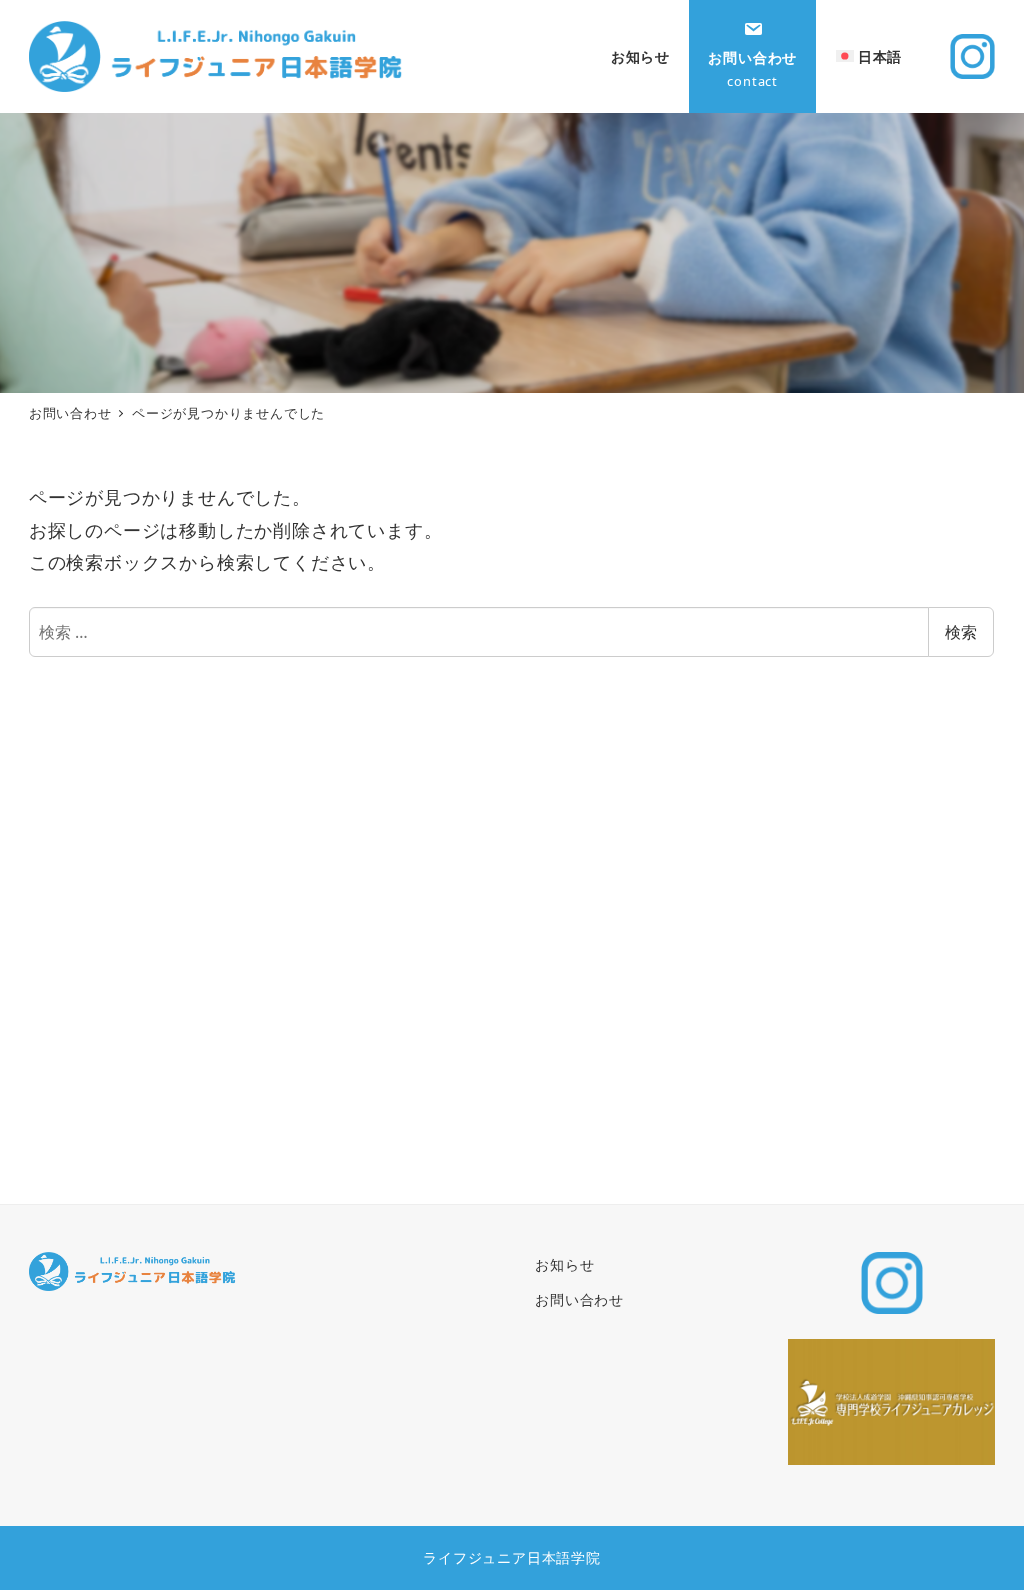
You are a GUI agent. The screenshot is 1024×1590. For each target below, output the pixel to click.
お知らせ (564, 1264)
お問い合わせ (579, 1299)
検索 (961, 632)
